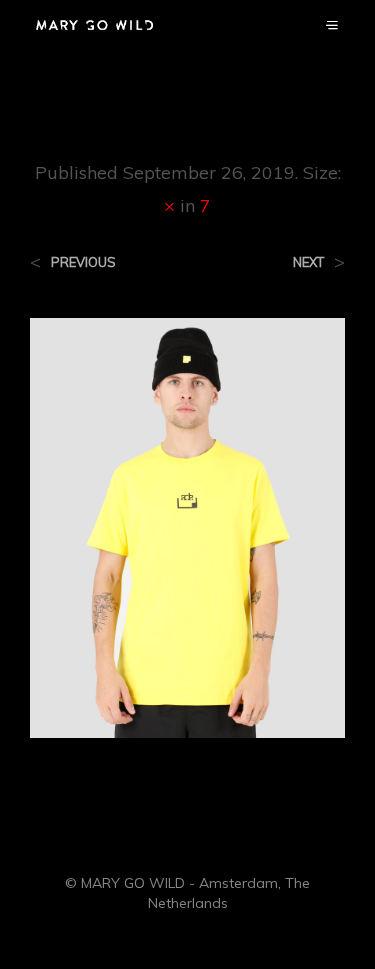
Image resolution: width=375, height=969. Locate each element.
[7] (187, 526)
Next (308, 262)
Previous (83, 262)
